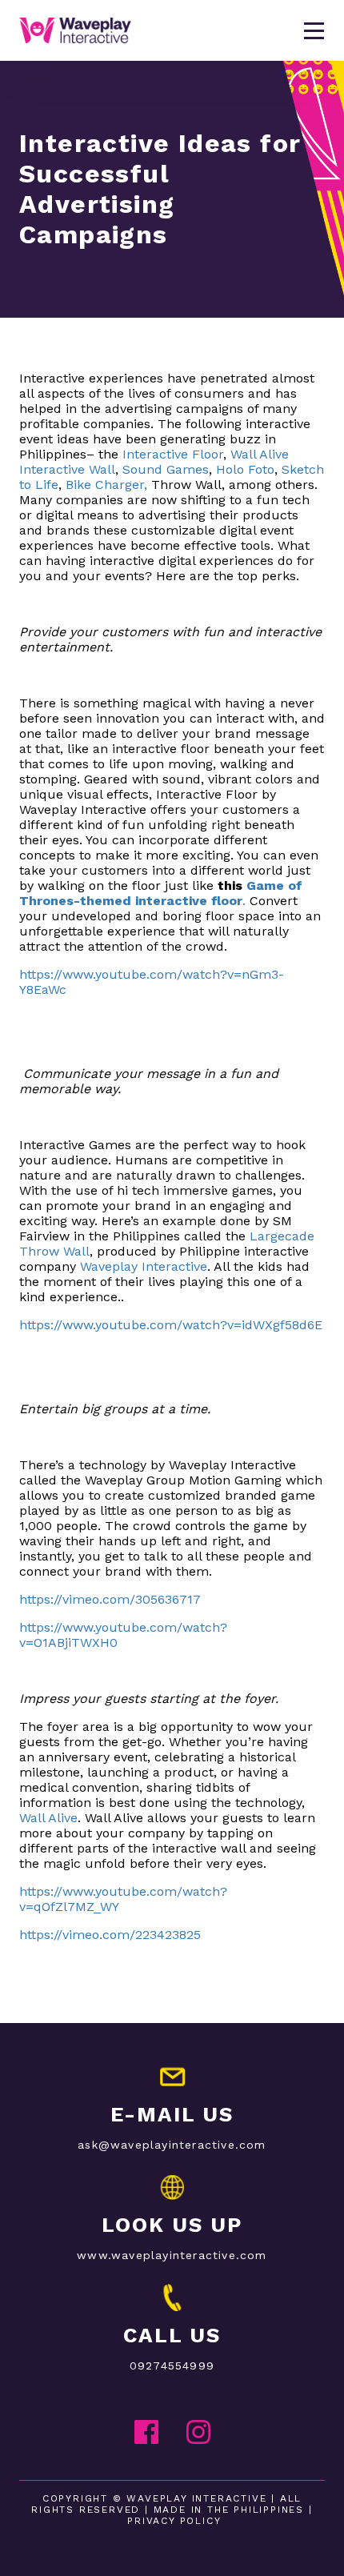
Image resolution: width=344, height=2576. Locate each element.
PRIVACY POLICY (174, 2521)
